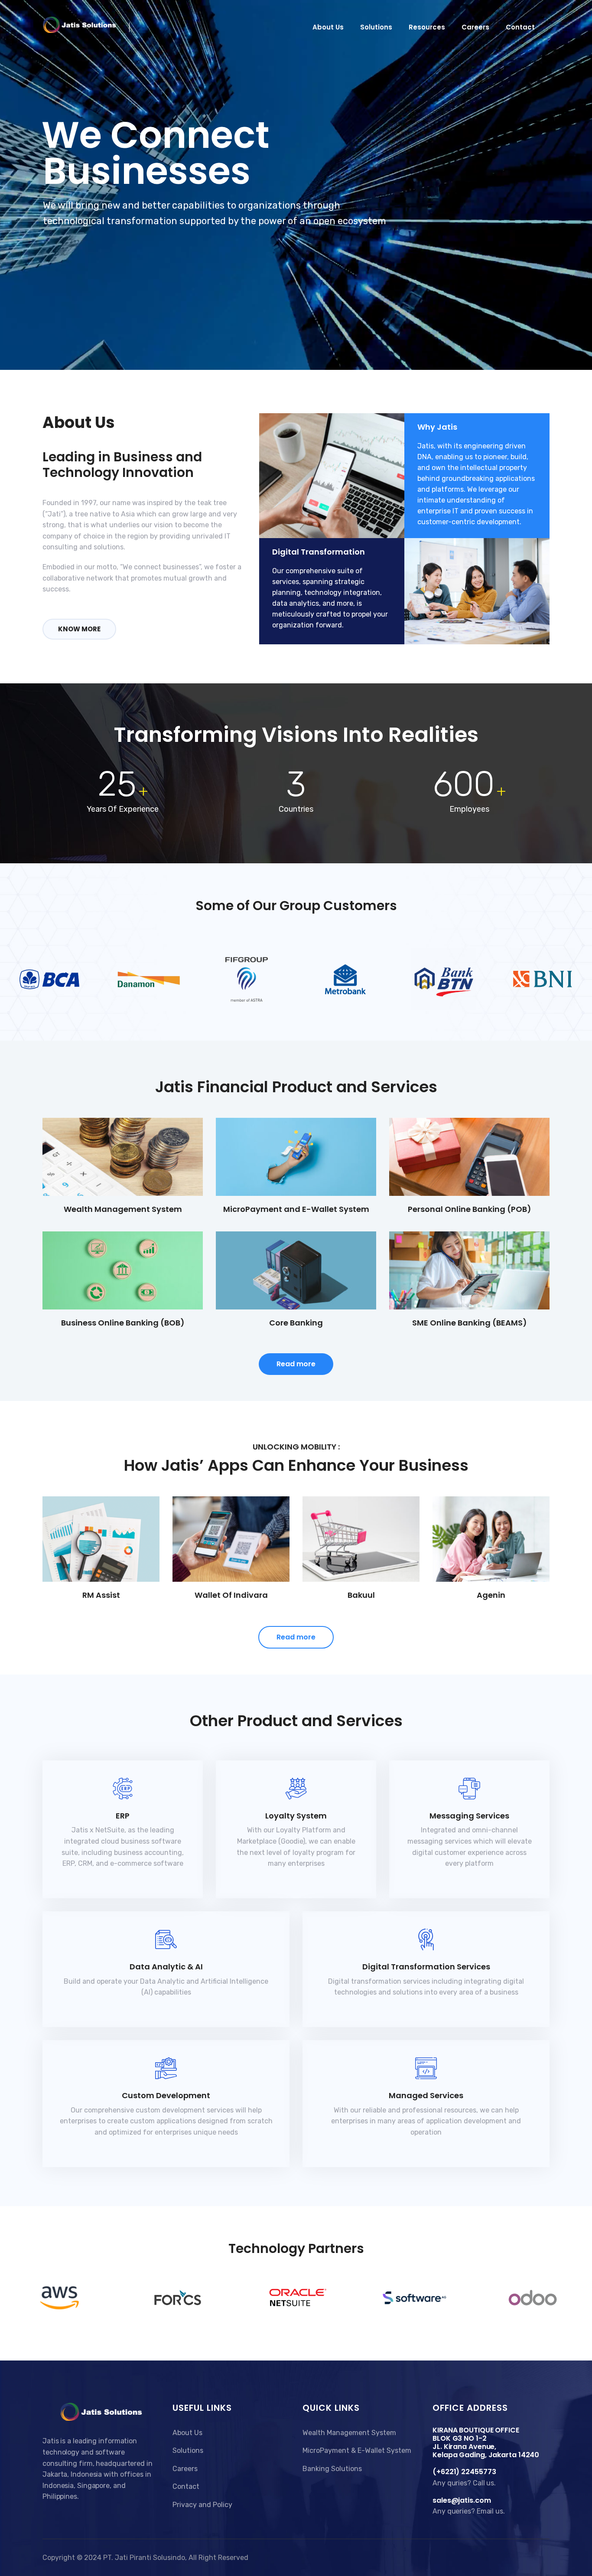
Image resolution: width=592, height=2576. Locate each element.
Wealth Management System (349, 2433)
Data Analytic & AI (166, 1967)
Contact (520, 27)
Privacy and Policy (202, 2505)
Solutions (376, 27)
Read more (296, 1364)
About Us (187, 2433)
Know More (79, 629)
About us (328, 27)
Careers (475, 27)
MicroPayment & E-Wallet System (357, 2450)
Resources (427, 27)
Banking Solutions (332, 2469)
